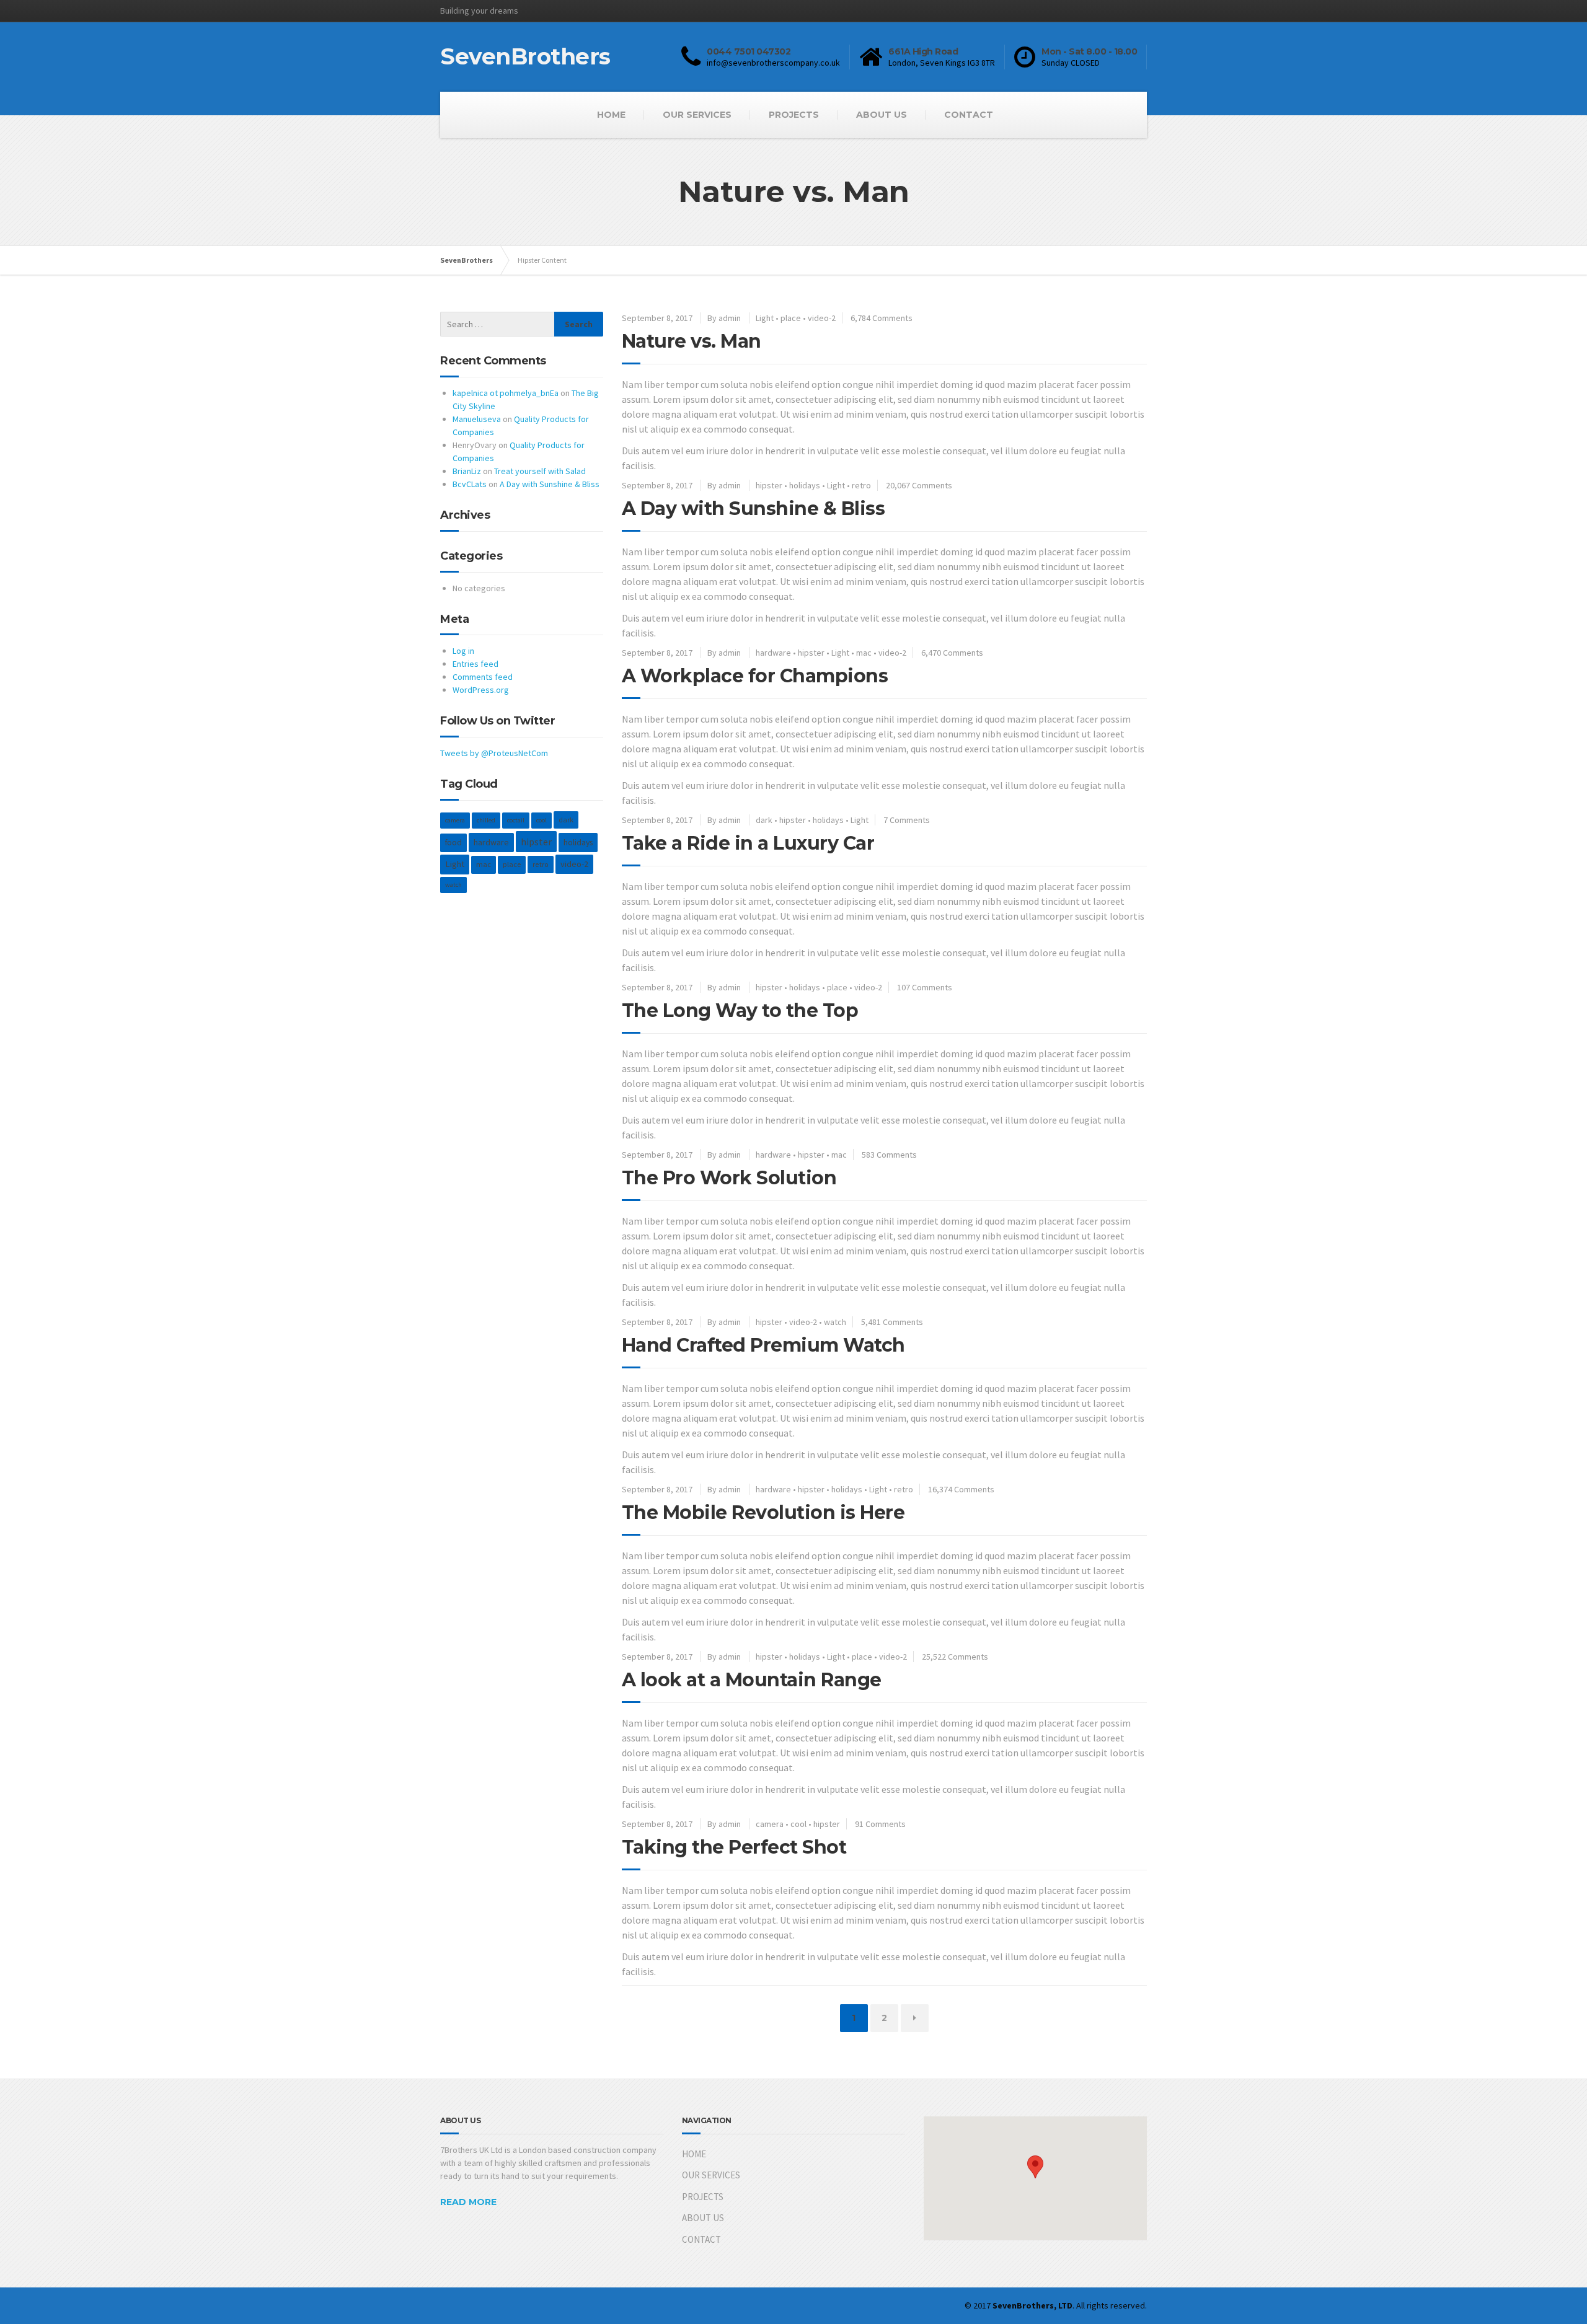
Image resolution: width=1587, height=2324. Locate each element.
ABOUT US (882, 115)
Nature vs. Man (692, 341)
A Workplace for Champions (755, 676)
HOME (611, 115)
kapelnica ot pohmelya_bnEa (506, 393)
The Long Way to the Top (740, 1010)
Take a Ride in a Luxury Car (748, 843)
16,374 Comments (961, 1489)
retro (861, 485)
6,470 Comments (952, 653)
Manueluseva (477, 419)
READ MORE (468, 2202)
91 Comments (880, 1824)
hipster (769, 485)
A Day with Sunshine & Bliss (754, 508)
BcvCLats (470, 484)
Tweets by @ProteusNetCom (494, 753)
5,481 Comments (892, 1322)
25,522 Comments (955, 1657)
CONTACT (969, 115)
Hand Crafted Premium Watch (763, 1345)
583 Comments (889, 1155)
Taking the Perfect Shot (734, 1847)
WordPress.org (481, 690)
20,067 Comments (919, 485)
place (791, 318)
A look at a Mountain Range (752, 1680)
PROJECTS (794, 115)
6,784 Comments (882, 318)
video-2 (822, 318)
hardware (773, 653)
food (453, 843)
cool (798, 1824)
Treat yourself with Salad (540, 471)
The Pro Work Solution (729, 1178)
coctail (516, 820)
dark (764, 820)
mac (864, 653)
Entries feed (475, 664)
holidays (805, 485)
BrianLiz (467, 471)
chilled (486, 820)
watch (835, 1322)
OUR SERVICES (697, 115)
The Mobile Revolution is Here (763, 1512)
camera (770, 1824)
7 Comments (907, 820)
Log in (463, 651)
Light (765, 318)
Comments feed (483, 677)
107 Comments (925, 987)
